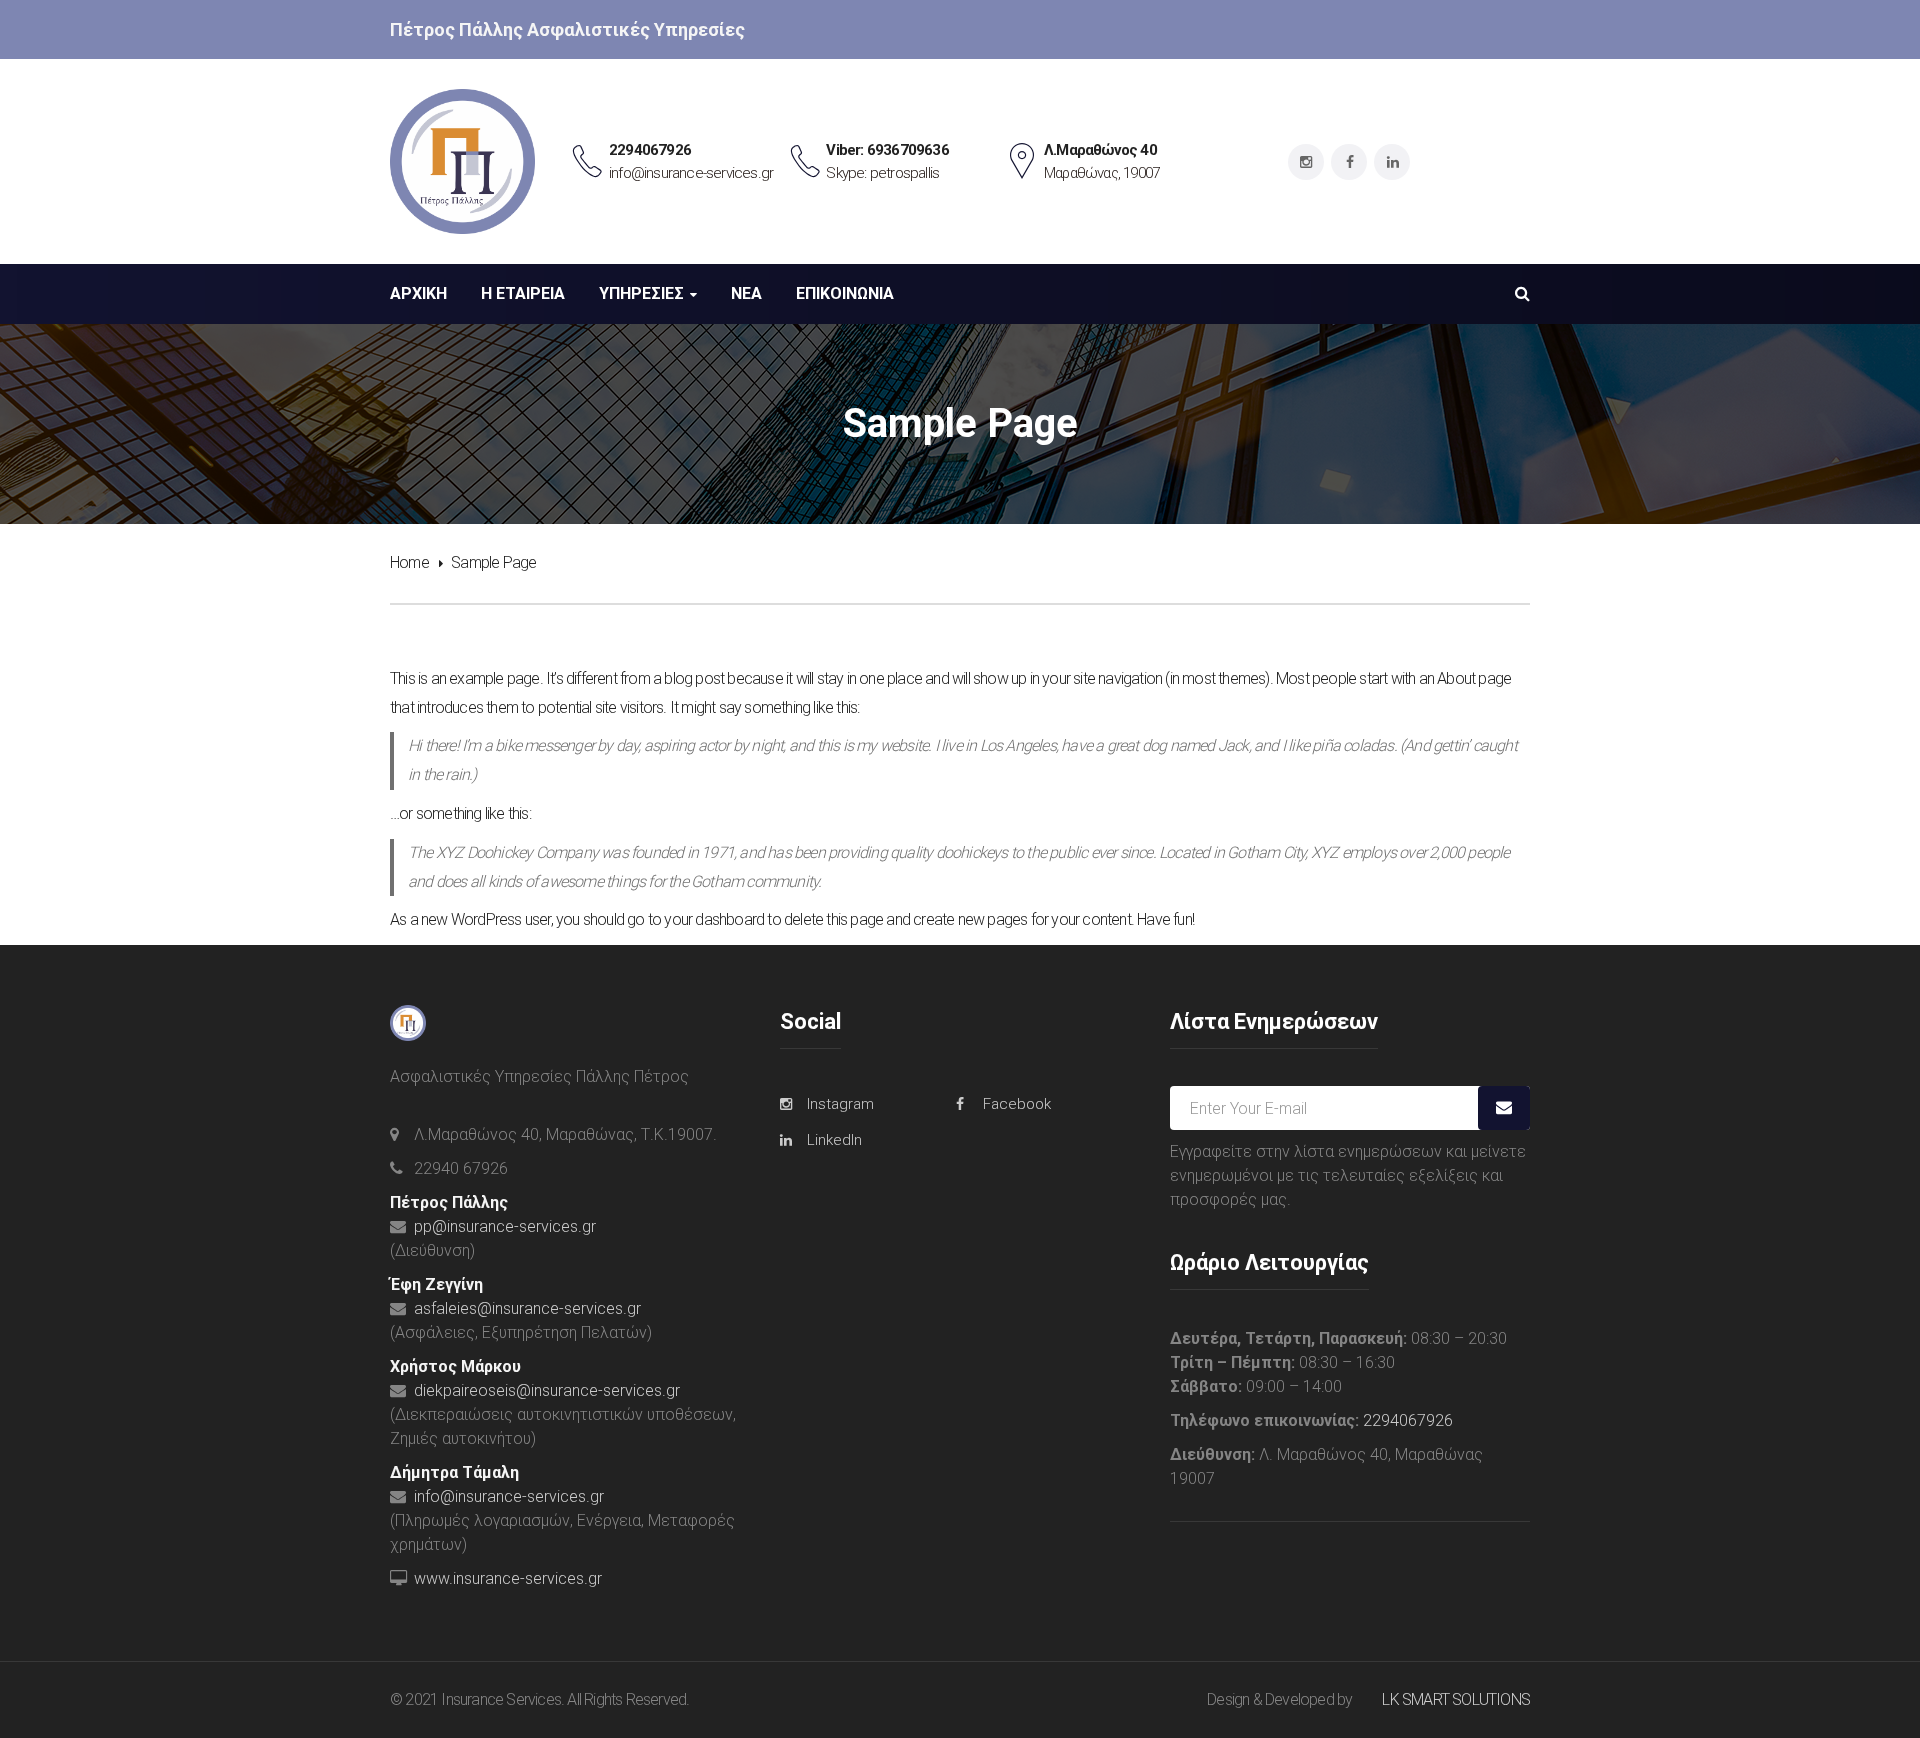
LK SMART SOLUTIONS (1456, 1699)
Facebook (1017, 1104)
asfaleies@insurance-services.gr (527, 1308)
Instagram (840, 1104)
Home (409, 562)
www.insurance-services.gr (508, 1578)
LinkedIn (834, 1140)
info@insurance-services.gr (509, 1496)
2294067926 (1408, 1420)
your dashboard (714, 919)
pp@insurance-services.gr (505, 1226)
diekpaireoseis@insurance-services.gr (547, 1390)
